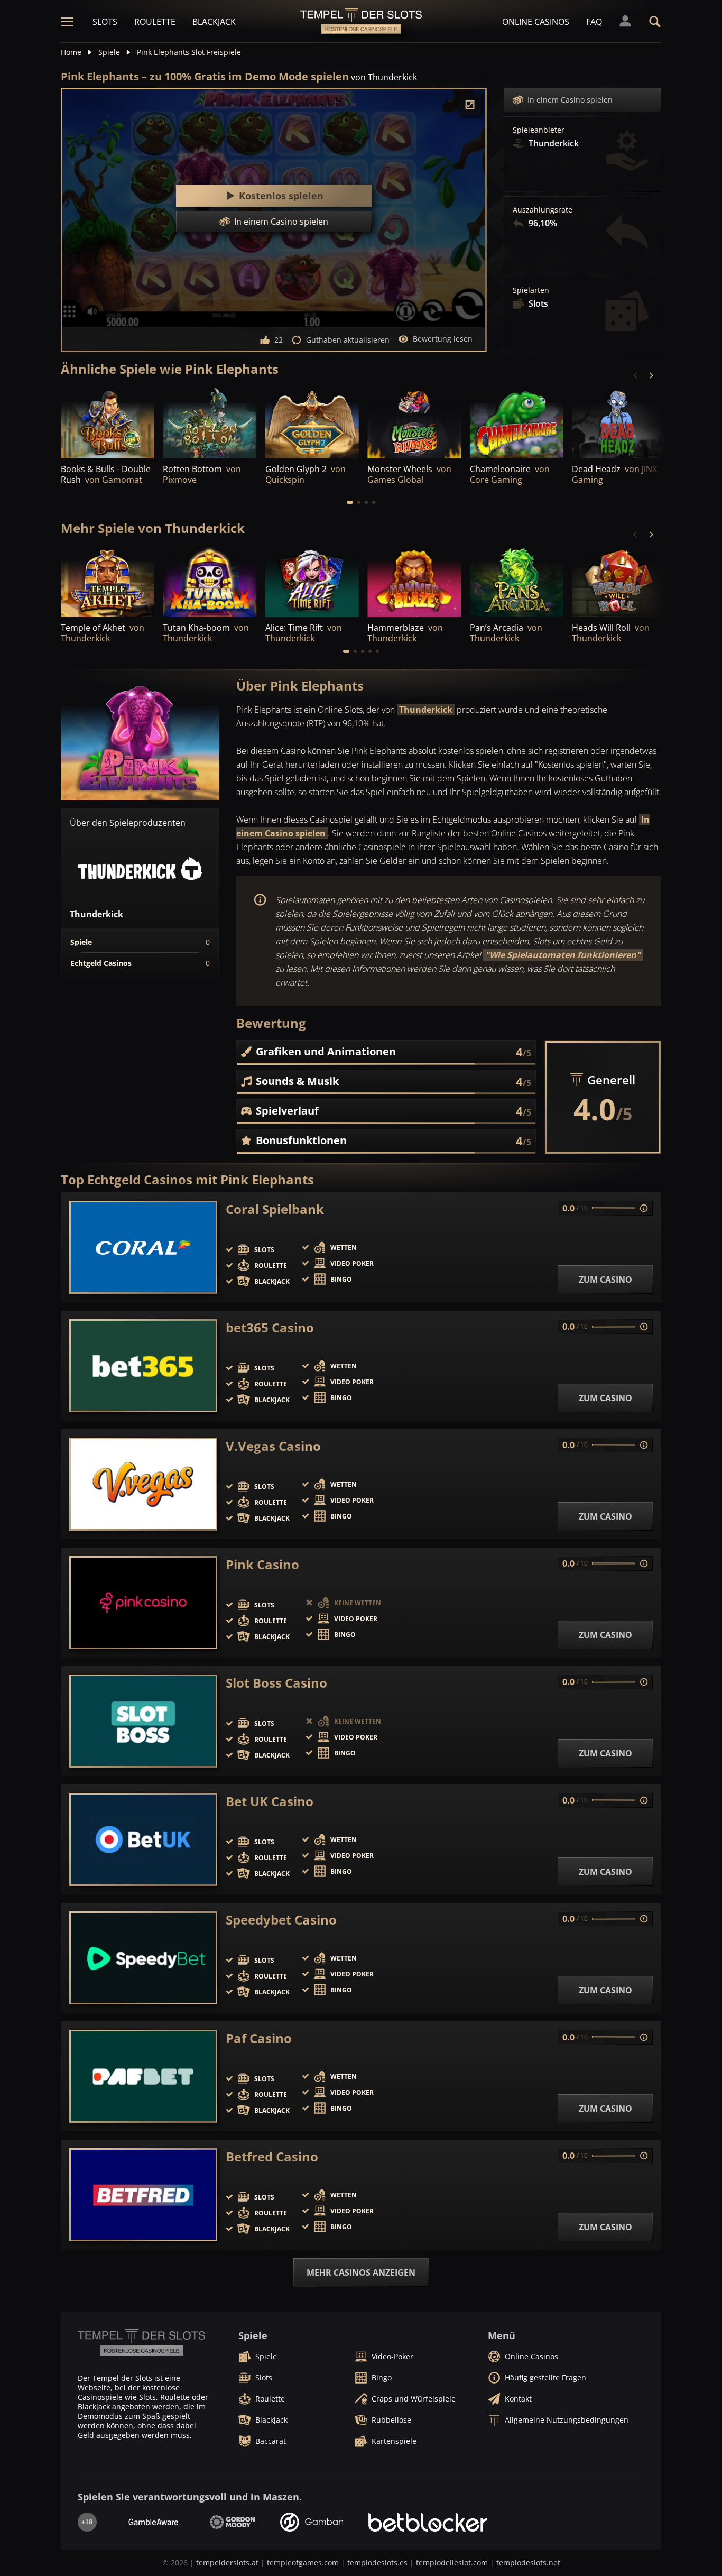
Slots (105, 22)
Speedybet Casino (281, 1920)
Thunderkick (426, 710)
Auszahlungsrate (543, 210)
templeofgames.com (303, 2563)
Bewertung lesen (443, 339)
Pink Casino (262, 1565)
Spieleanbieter (539, 130)
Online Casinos (536, 22)
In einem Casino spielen (570, 100)
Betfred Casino (272, 2157)
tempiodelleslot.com (452, 2563)
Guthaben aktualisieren (348, 340)
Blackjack (214, 22)
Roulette (155, 22)
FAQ (594, 22)
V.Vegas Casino (273, 1446)
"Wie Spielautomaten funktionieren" (563, 955)
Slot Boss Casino (276, 1683)
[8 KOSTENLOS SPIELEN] (414, 582)
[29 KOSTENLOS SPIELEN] (312, 582)
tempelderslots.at (227, 2563)
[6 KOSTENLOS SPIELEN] (414, 423)
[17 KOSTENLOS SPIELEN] (108, 582)
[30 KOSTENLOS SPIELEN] (312, 423)
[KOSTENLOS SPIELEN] (108, 423)
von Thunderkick (384, 77)
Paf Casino (259, 2038)
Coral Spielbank (275, 1209)
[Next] (651, 375)
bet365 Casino (270, 1328)
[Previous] (636, 375)
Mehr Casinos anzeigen (361, 2273)
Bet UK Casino (270, 1801)
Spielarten (531, 290)
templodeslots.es (377, 2563)
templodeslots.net (528, 2563)
